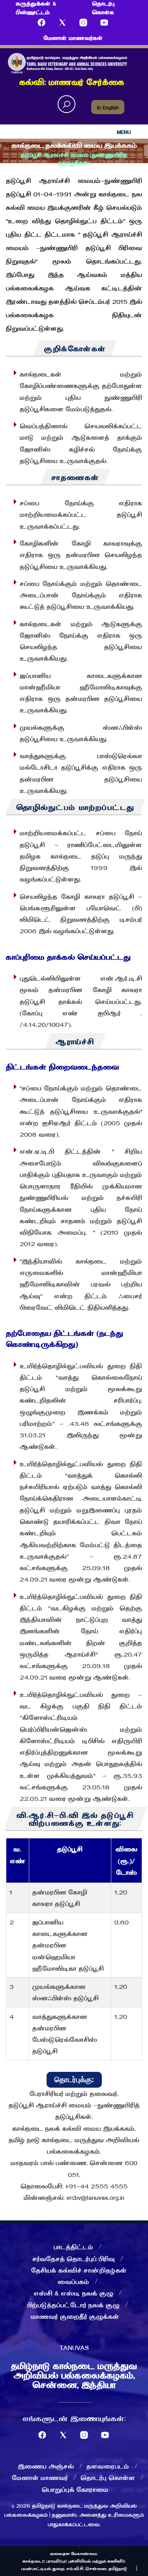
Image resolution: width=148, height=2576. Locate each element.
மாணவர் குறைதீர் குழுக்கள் (75, 2316)
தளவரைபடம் (108, 2466)
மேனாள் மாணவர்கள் (73, 38)
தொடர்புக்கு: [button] (74, 2080)
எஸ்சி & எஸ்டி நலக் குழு (73, 2293)
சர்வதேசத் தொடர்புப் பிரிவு (74, 2258)
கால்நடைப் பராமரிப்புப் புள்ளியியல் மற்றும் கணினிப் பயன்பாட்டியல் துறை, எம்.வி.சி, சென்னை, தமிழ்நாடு (74, 2565)
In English (108, 107)
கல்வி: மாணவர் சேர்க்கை (72, 81)
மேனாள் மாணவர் (40, 2477)
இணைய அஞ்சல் (46, 2466)
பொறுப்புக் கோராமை (75, 2489)
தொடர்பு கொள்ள (108, 2477)
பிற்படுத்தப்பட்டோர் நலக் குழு (73, 2305)
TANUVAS (74, 2347)
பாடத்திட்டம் (73, 2246)
